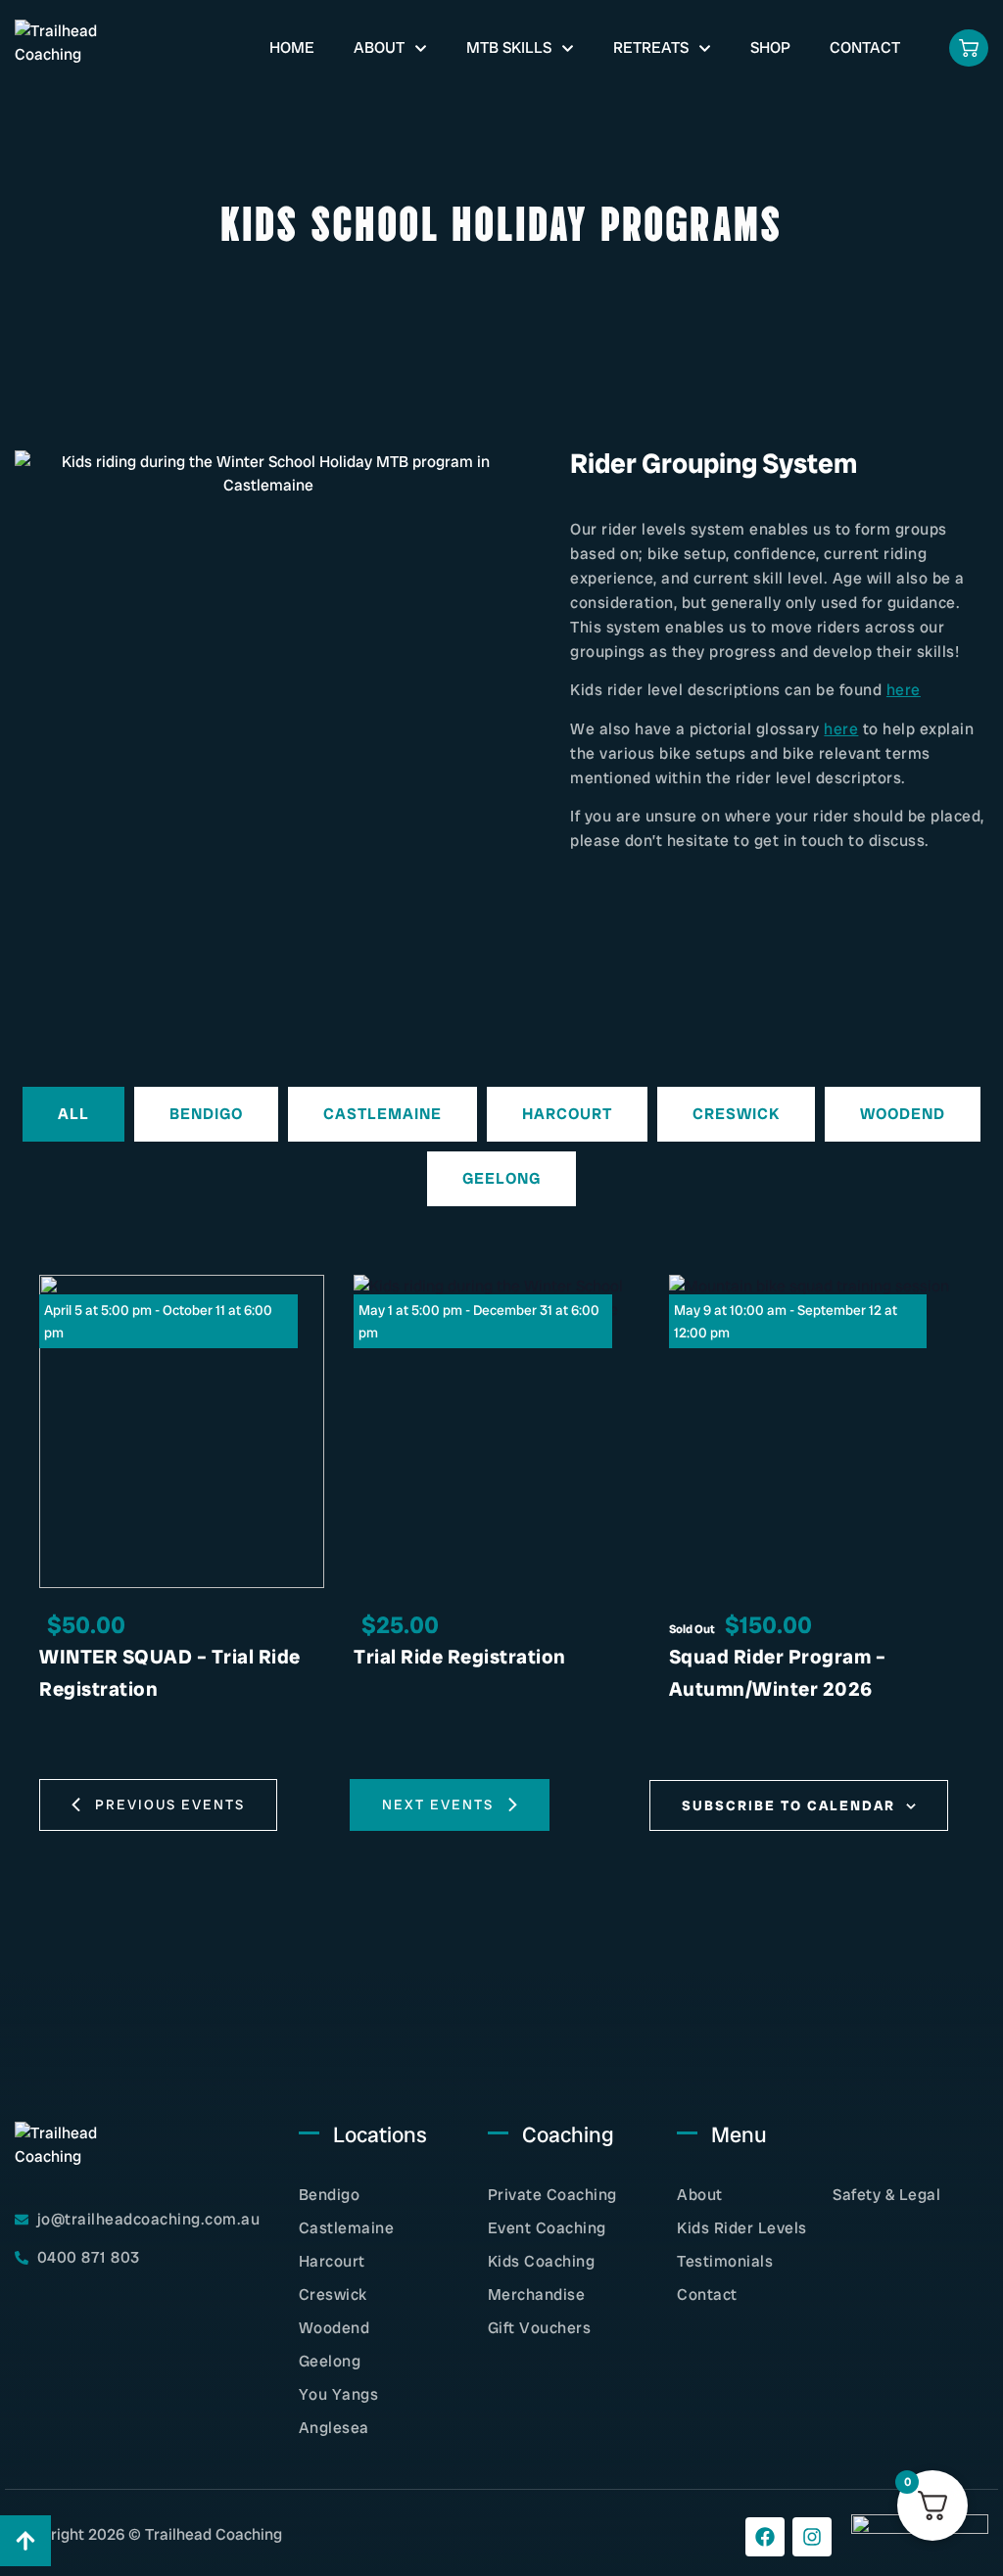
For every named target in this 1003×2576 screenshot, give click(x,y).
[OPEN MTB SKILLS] (568, 48)
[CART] (969, 48)
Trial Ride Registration (460, 1657)
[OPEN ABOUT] (421, 48)
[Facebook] (765, 2537)
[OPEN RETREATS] (705, 48)
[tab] (73, 1114)
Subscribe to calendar (788, 1805)
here (904, 690)
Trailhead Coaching (214, 2534)
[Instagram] (812, 2537)
